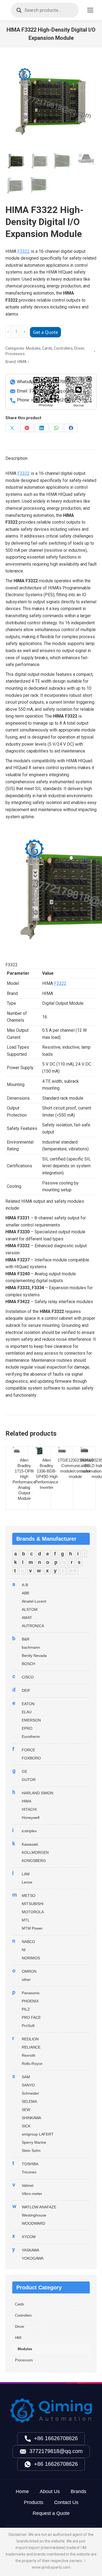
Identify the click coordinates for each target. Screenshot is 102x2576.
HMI (18, 2338)
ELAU (27, 1712)
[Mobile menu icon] (90, 10)
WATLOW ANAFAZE (39, 2207)
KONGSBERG (34, 1861)
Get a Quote (45, 332)
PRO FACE (31, 2017)
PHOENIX (30, 2001)
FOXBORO (31, 1758)
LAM (26, 1874)
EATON (28, 1704)
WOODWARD (33, 2223)
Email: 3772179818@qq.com (44, 391)
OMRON (29, 1971)
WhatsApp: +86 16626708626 (45, 382)
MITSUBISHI (33, 1904)
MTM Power (32, 1928)
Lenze (27, 1882)
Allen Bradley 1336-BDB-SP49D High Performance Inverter (47, 1474)
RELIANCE (31, 2047)
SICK (26, 2126)
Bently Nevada (34, 1656)
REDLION (30, 2039)
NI (24, 1950)
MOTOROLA (33, 1912)
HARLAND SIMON (38, 1793)
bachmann (31, 1647)
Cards (47, 348)
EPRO (27, 1728)
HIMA (22, 362)
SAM (26, 2077)
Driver (79, 348)
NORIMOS (31, 1958)
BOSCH (28, 1664)
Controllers (63, 348)
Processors (15, 354)
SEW (26, 2110)
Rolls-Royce (32, 2064)
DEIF (26, 1690)
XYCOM (29, 2237)
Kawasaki (30, 1844)
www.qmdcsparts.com (51, 2567)
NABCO (28, 1942)
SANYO (28, 2085)
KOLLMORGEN (35, 1852)
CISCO (28, 1677)
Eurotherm (31, 1737)
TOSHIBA (30, 2164)
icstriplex (29, 1831)
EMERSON (31, 1720)
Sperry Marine (34, 2142)
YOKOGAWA (33, 2258)
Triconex (29, 2172)
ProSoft (28, 2026)
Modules (33, 348)
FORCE (28, 1750)
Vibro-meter (32, 2194)
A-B (25, 1585)
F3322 (24, 251)
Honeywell (31, 1818)
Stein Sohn (31, 2151)
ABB (25, 1593)
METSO (29, 1896)
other (26, 1980)
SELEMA (29, 2101)
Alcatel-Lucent (34, 1601)
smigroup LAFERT (38, 2134)
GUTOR (29, 1780)
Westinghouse (34, 2215)
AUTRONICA (33, 1626)
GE (24, 1771)
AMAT (27, 1618)
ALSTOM (30, 1609)
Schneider (30, 2093)
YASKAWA (30, 2250)
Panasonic (31, 1993)
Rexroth (29, 2055)
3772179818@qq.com (56, 2451)
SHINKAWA (31, 2118)
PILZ (26, 2009)
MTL (26, 1920)
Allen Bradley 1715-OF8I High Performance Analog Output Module (24, 1479)
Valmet (28, 2185)
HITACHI (29, 1809)
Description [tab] (16, 458)
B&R (26, 1639)
